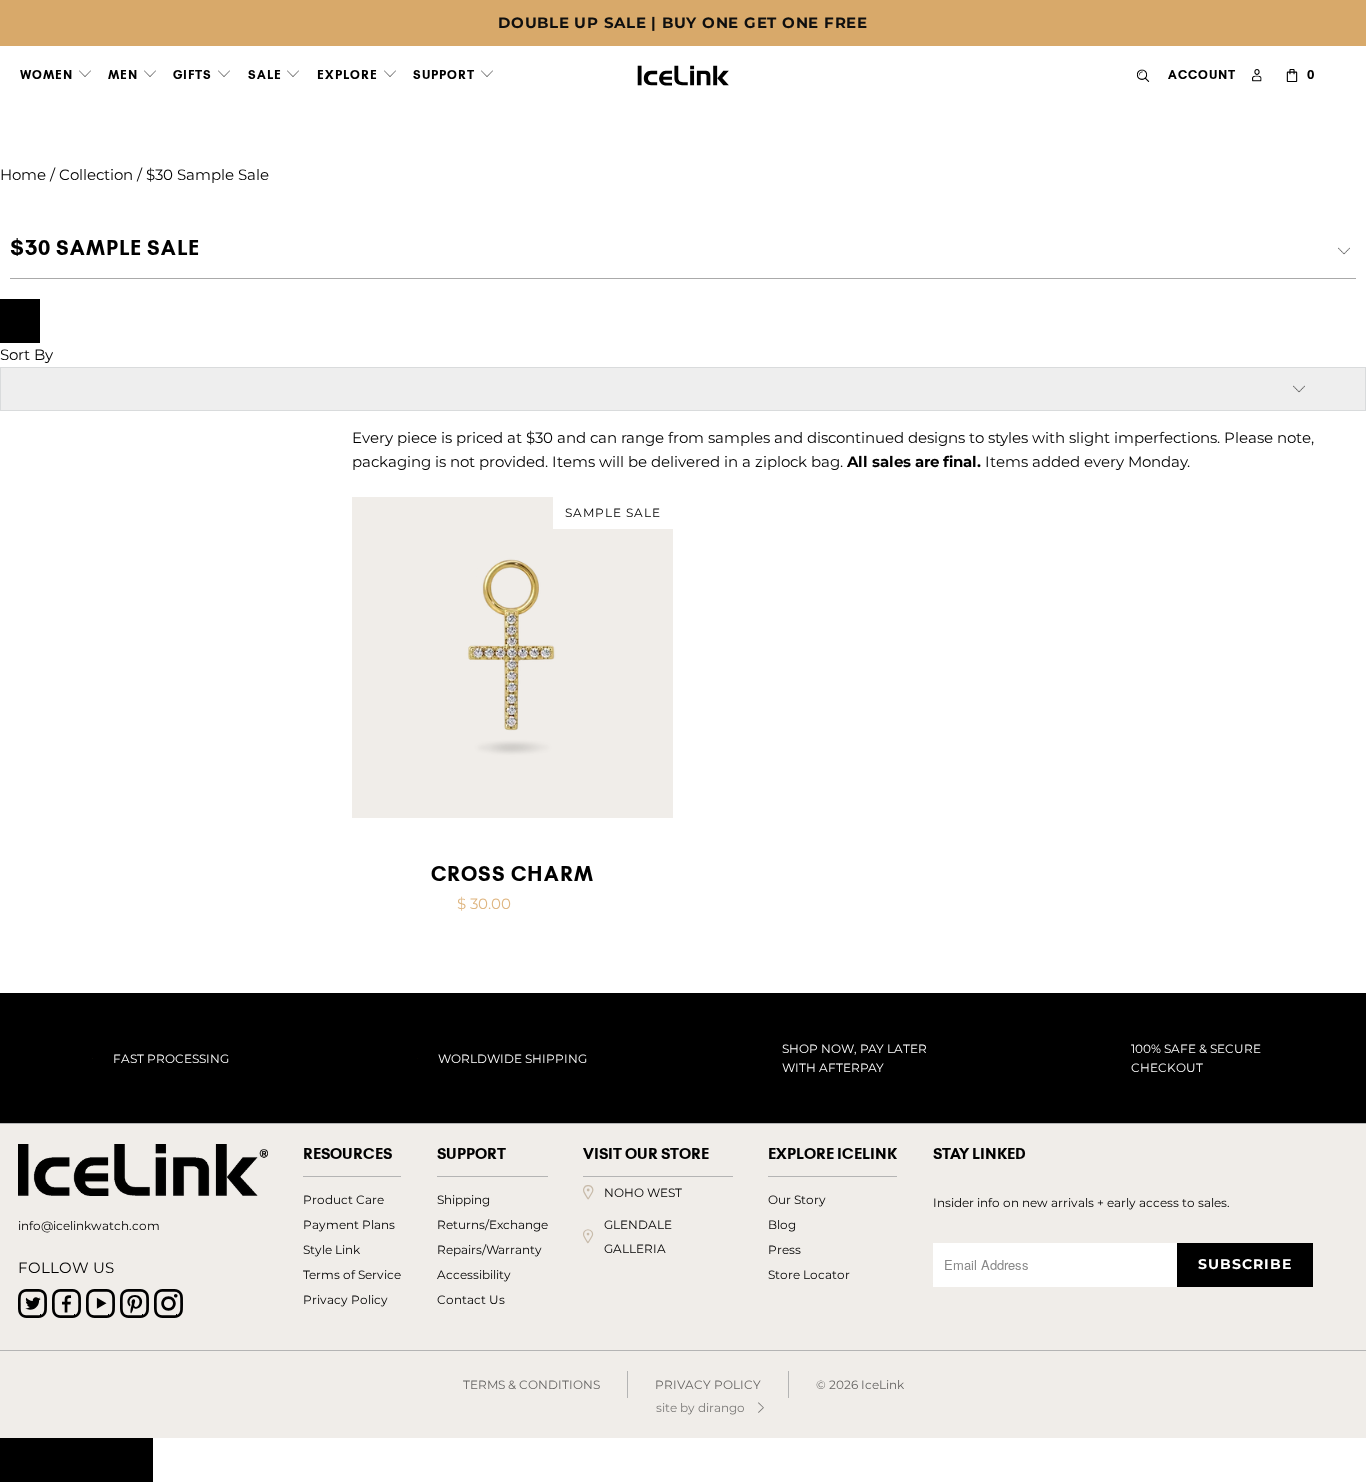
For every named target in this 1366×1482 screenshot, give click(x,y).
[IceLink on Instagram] (168, 1303)
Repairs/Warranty (489, 1249)
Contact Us (471, 1299)
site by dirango (700, 1407)
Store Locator (809, 1274)
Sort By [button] (26, 354)
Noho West (643, 1192)
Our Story (797, 1199)
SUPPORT (446, 74)
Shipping (463, 1199)
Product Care (343, 1199)
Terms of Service (352, 1274)
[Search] (1143, 75)
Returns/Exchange (492, 1224)
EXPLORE (349, 74)
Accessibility (474, 1274)
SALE (267, 74)
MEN (125, 74)
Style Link (331, 1249)
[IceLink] (683, 71)
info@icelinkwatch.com (89, 1225)
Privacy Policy (345, 1299)
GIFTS (194, 74)
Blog (782, 1224)
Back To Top (76, 1460)
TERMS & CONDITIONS (531, 1384)
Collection (96, 174)
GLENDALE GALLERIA (638, 1236)
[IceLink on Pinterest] (134, 1303)
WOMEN (48, 74)
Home (23, 174)
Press (784, 1249)
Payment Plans (349, 1224)
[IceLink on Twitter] (32, 1303)
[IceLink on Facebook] (66, 1303)
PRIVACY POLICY (708, 1384)
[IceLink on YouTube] (100, 1303)
